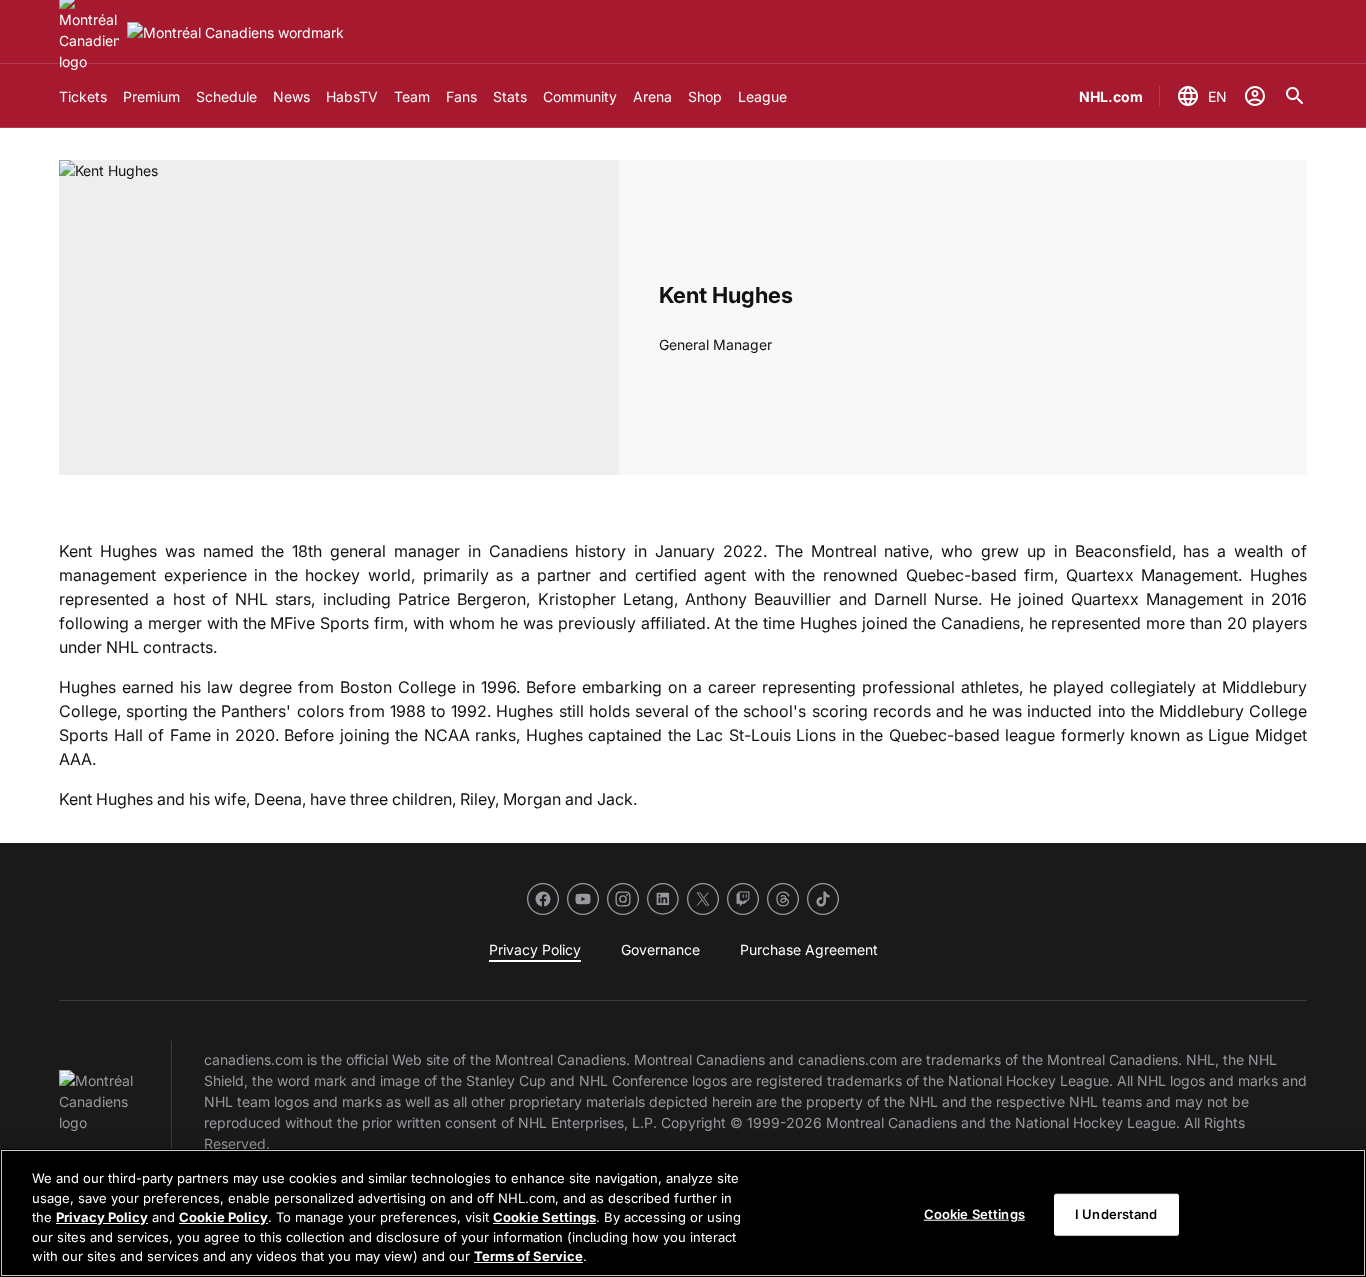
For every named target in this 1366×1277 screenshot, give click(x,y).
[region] (683, 1213)
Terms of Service (528, 1256)
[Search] (1295, 96)
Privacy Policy (102, 1217)
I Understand (1116, 1214)
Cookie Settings (544, 1217)
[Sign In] (1255, 96)
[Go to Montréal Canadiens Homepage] (235, 32)
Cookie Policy (223, 1217)
